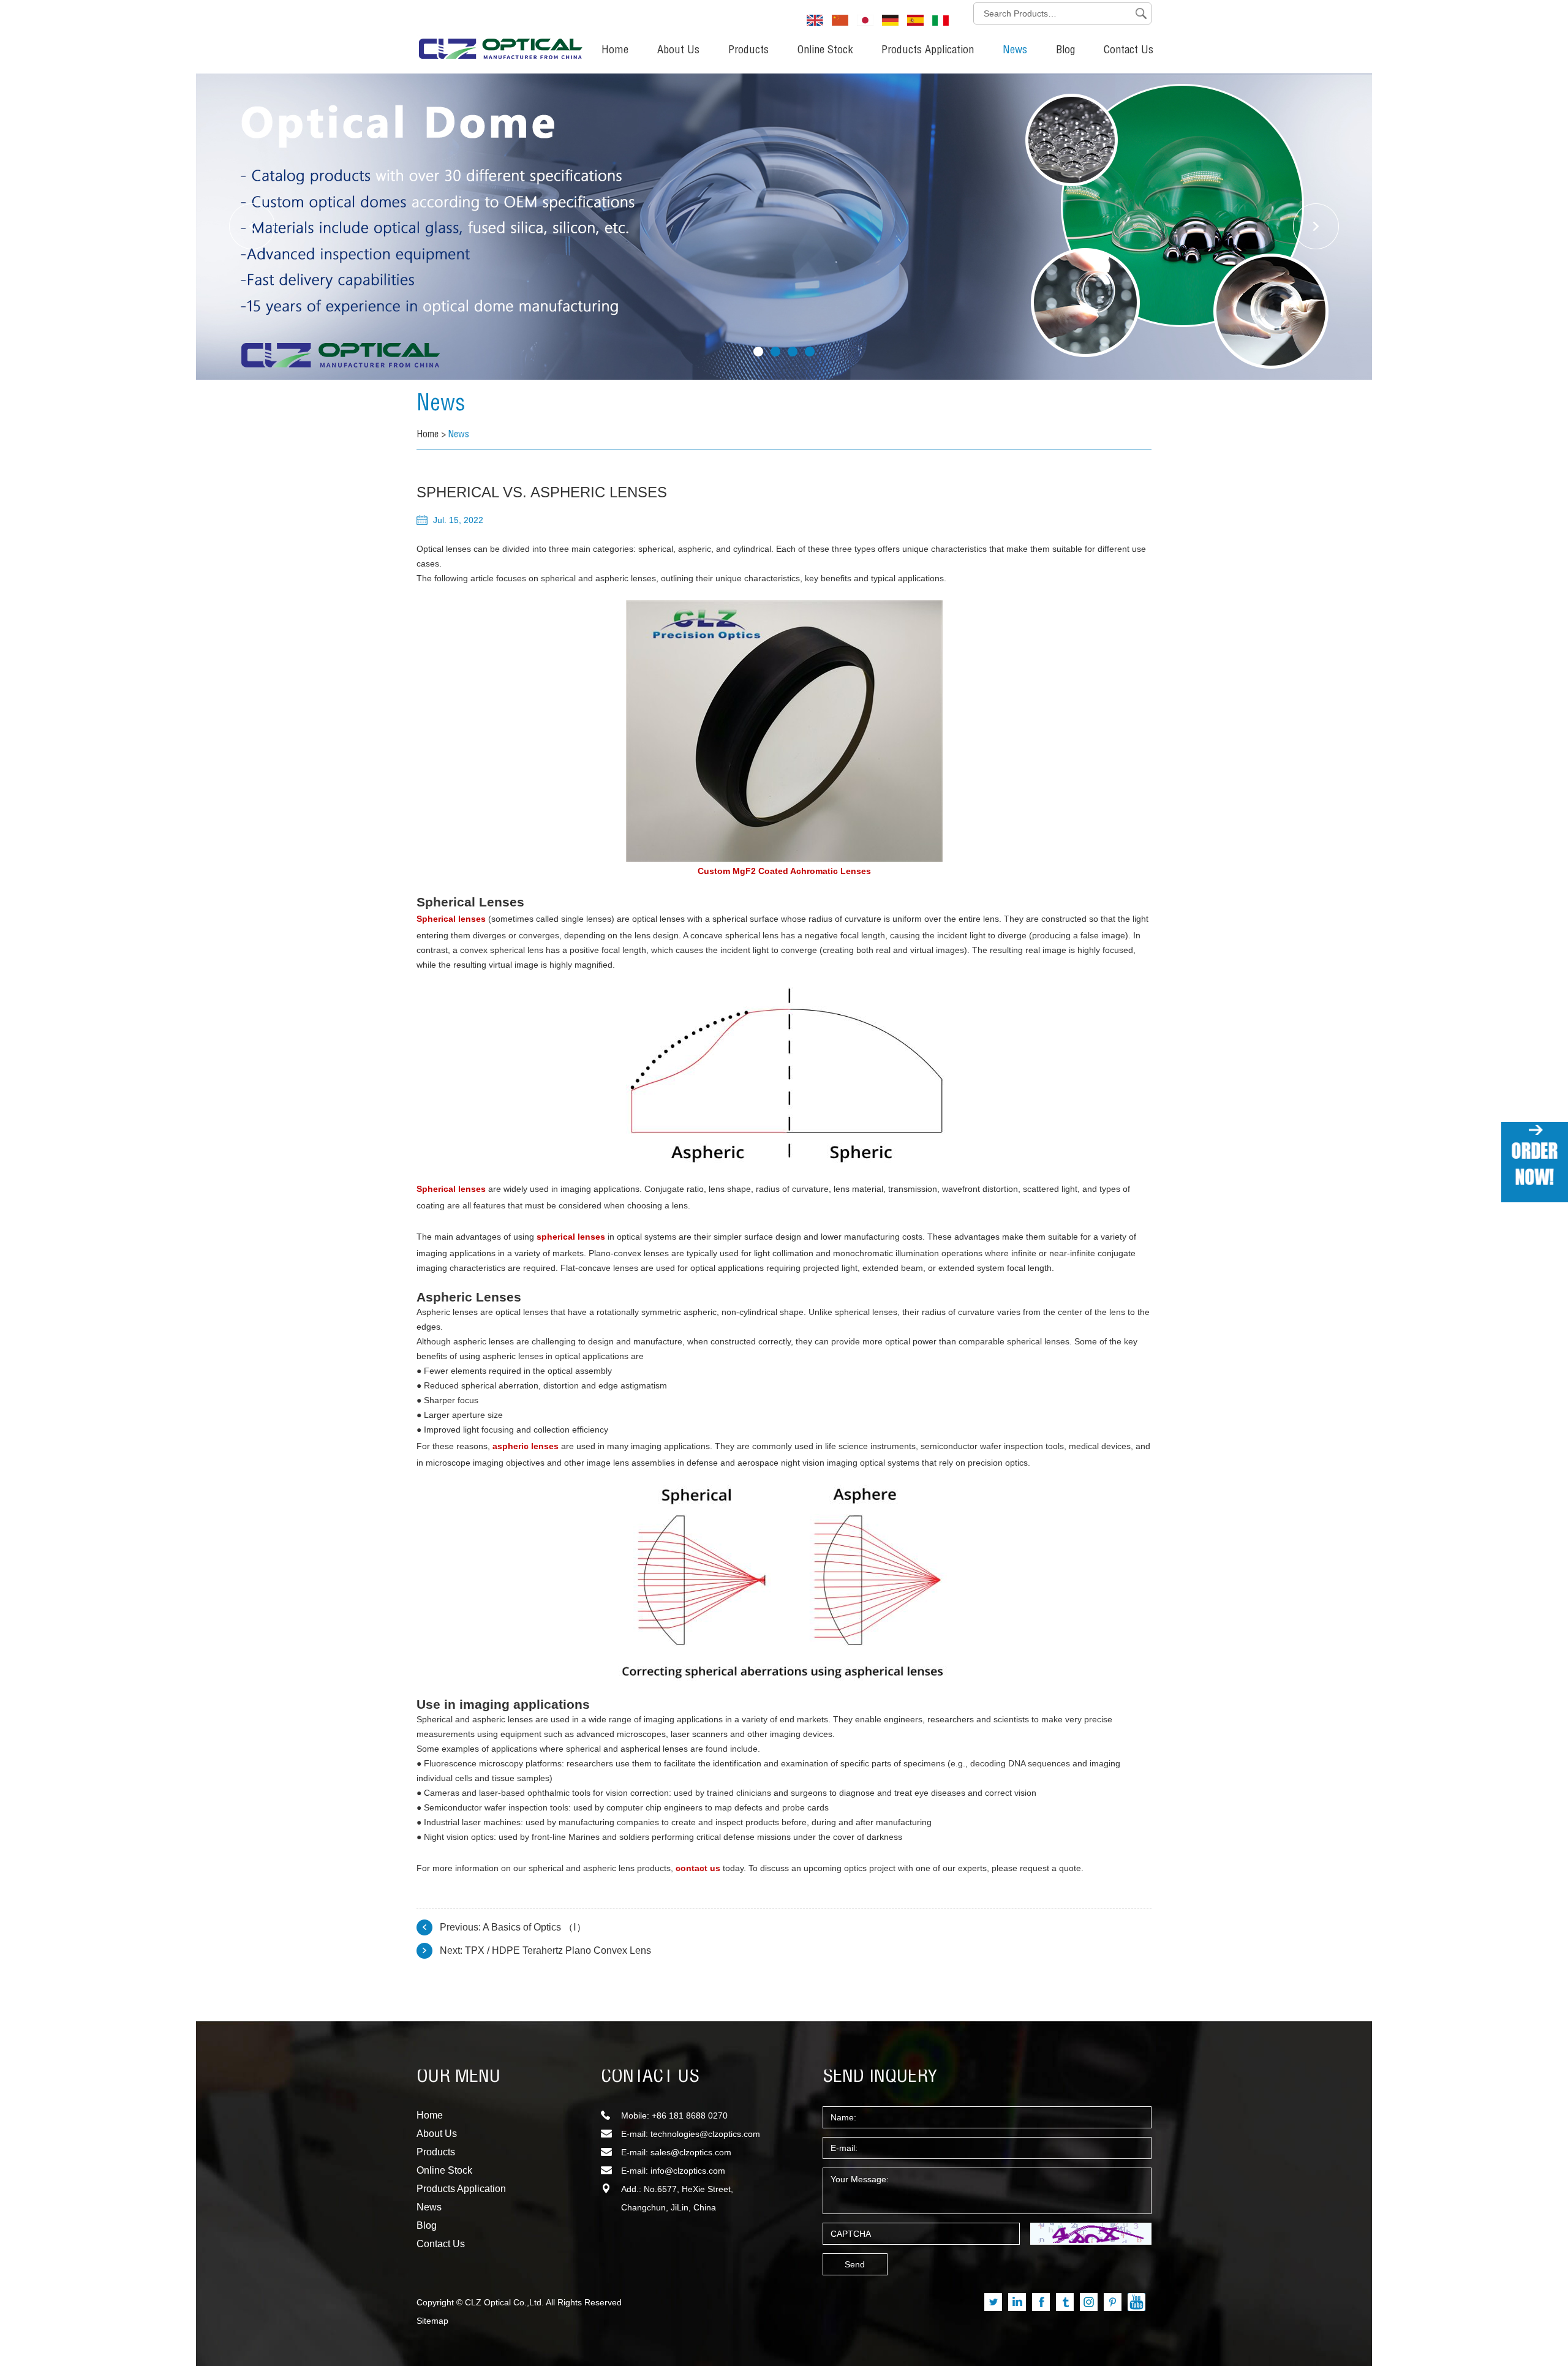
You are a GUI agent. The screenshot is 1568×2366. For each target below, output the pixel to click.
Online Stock (825, 51)
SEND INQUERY (880, 2078)
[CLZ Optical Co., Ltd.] (500, 34)
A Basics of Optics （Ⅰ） (534, 1927)
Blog (1065, 51)
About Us (678, 51)
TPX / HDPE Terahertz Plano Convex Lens (558, 1950)
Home (615, 51)
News (1015, 51)
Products (748, 51)
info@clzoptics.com (688, 2171)
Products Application (928, 51)
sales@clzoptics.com (691, 2152)
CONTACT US (650, 2078)
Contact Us (1129, 51)
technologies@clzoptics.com (705, 2134)
